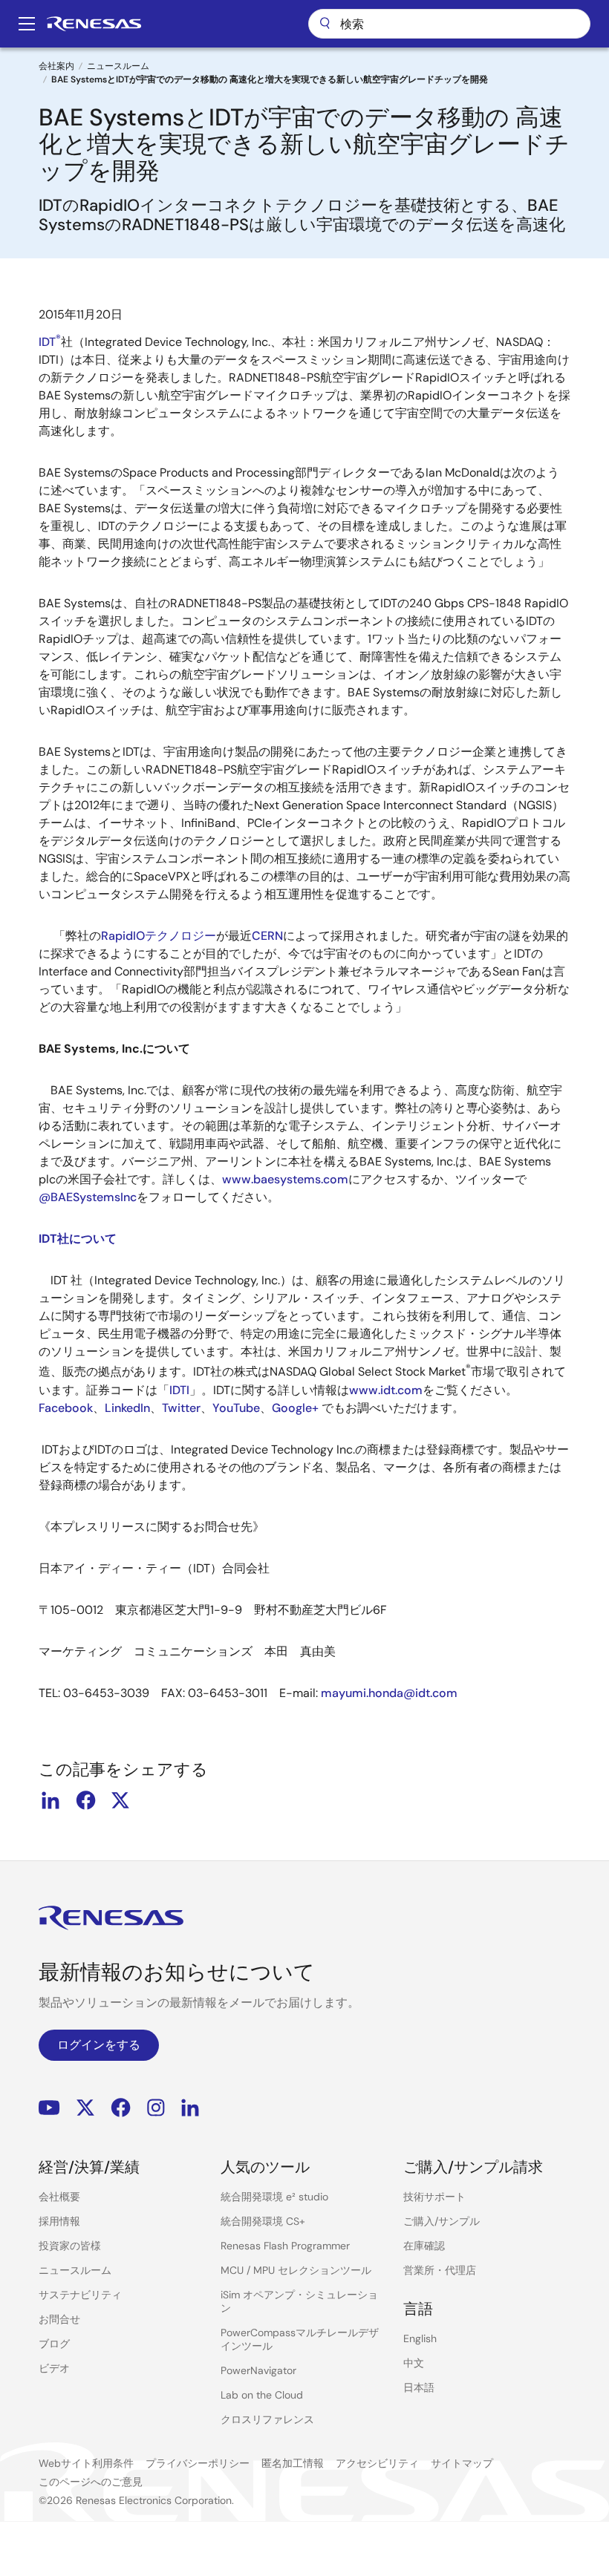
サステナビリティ (80, 2295)
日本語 (419, 2387)
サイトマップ (462, 2463)
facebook (85, 1800)
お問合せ (59, 2319)
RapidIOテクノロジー (159, 936)
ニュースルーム (118, 66)
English (420, 2338)
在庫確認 (424, 2246)
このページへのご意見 (91, 2482)
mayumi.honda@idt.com (389, 1693)
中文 (414, 2363)
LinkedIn (127, 1408)
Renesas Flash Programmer (285, 2246)
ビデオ (54, 2368)
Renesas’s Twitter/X (85, 2108)
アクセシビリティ (377, 2463)
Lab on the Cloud (262, 2395)
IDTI (179, 1390)
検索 (449, 24)
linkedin (51, 1800)
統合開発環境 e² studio (274, 2197)
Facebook (66, 1408)
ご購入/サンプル (442, 2221)
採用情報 (59, 2221)
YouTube (236, 1408)
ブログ (54, 2344)
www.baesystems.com (285, 1179)
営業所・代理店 (440, 2270)
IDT (50, 342)
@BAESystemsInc (88, 1197)
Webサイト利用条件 (86, 2463)
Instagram (156, 2108)
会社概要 (59, 2197)
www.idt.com (386, 1390)
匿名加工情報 (293, 2463)
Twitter (181, 1408)
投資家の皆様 (70, 2246)
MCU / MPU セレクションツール (296, 2270)
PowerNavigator (258, 2370)
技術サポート (434, 2197)
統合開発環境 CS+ (263, 2221)
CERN (267, 936)
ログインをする (99, 2045)
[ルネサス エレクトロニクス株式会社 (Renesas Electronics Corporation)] (94, 24)
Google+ (295, 1408)
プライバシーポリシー (198, 2463)
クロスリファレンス (267, 2419)
